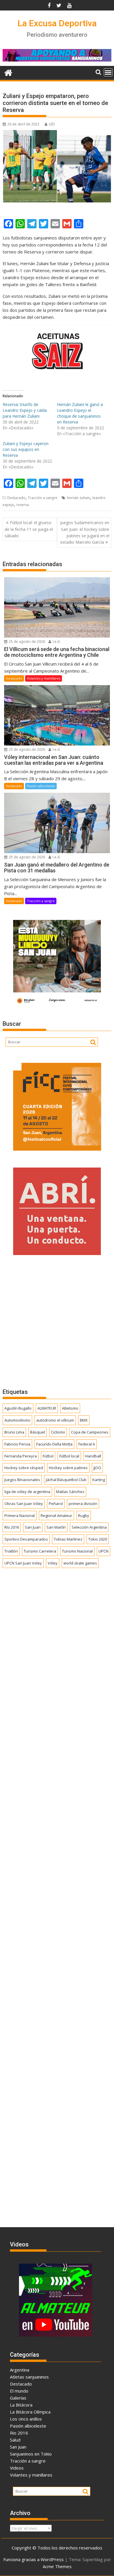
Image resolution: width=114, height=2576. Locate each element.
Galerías (18, 2398)
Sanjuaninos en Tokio (31, 2454)
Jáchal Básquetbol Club (66, 1480)
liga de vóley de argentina (27, 1492)
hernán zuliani (78, 498)
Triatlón (11, 1551)
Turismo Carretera (40, 1551)
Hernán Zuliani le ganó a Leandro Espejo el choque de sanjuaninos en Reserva (80, 413)
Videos (17, 2468)
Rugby (84, 1515)
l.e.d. (56, 642)
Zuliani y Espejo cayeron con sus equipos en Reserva (26, 449)
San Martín (56, 1527)
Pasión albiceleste (41, 786)
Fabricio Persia (17, 1444)
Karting (99, 1480)
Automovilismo (17, 1420)
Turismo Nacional (77, 1551)
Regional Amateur (56, 1515)
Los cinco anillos (26, 2419)
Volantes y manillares (44, 678)
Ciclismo (58, 1432)
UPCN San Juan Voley (23, 1563)
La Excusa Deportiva (57, 23)
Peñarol (56, 1504)
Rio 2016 (19, 2433)
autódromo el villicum (55, 1420)
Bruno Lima (14, 1432)
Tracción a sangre (43, 498)
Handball (93, 1456)
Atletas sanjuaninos (29, 2377)
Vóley (53, 1563)
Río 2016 (12, 1527)
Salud (15, 2440)
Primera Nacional (20, 1515)
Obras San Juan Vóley (24, 1504)
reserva (23, 505)
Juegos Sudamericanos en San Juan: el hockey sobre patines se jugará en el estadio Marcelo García (85, 532)
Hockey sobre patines (68, 1468)
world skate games (80, 1563)
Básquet (38, 1432)
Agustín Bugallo (18, 1408)
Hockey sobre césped (24, 1468)
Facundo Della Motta (54, 1444)
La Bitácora (21, 2405)
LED (52, 124)
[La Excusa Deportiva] (8, 72)
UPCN (103, 1551)
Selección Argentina (89, 1527)
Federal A (87, 1444)
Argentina (20, 2370)
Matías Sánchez (70, 1492)
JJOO (97, 1468)
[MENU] (108, 72)
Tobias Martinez (68, 1539)
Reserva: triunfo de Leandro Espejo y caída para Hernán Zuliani (25, 410)
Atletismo (70, 1408)
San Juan (33, 1527)
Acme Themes (57, 2566)
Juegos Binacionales (22, 1480)
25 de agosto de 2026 (26, 642)
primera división (83, 1504)
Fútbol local (69, 1456)
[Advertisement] (57, 1322)
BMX (84, 1420)
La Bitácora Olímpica (30, 2412)
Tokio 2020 (98, 1539)
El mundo (19, 2391)
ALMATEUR (47, 1408)
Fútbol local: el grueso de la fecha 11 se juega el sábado (29, 529)
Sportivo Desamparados (26, 1539)
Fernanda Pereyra (21, 1456)
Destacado (16, 498)
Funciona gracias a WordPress (33, 2559)
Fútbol (48, 1456)
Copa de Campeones (90, 1432)
